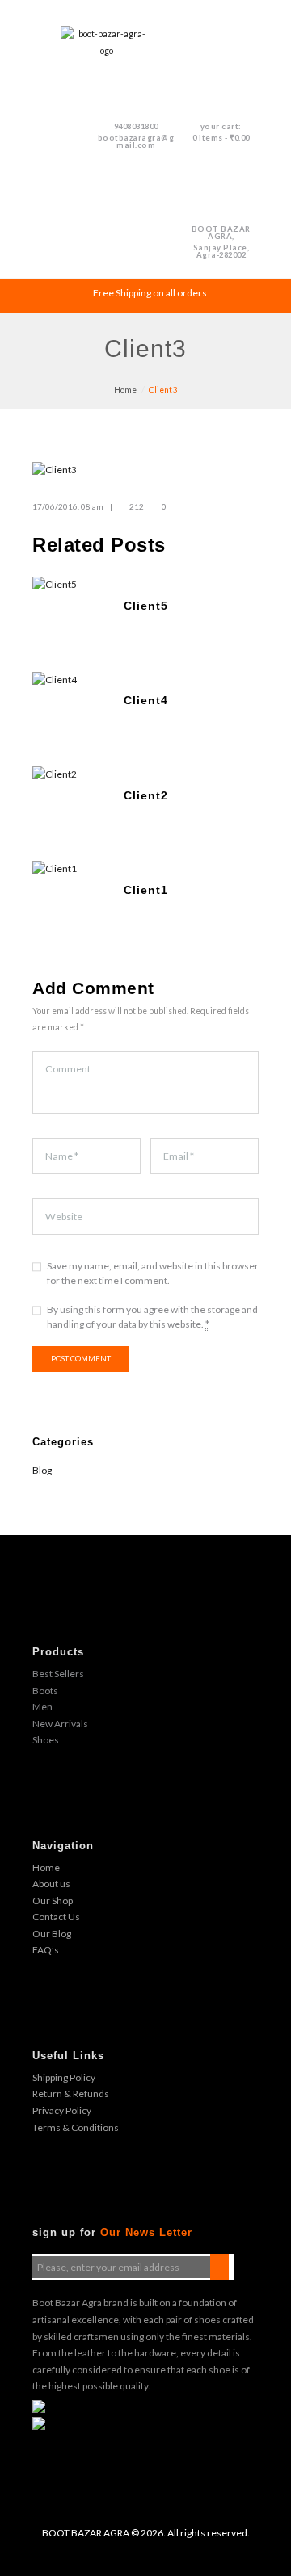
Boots (45, 1691)
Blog (42, 1470)
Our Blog (52, 1934)
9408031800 (136, 126)
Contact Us (56, 1917)
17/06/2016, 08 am (68, 506)
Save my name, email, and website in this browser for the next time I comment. (153, 1273)
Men (42, 1707)
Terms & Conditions (76, 2127)
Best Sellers (58, 1674)
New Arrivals (60, 1724)
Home (125, 390)
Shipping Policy (64, 2077)
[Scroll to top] (157, 2549)
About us (51, 1884)
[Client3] (145, 470)
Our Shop (53, 1901)
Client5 (146, 606)
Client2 (146, 795)
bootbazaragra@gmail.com (136, 141)
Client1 (146, 890)
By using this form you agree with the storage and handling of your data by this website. (152, 1317)
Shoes (46, 1740)
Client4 (146, 700)
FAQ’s (46, 1950)
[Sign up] (219, 2267)
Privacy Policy (62, 2110)
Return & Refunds (71, 2094)
